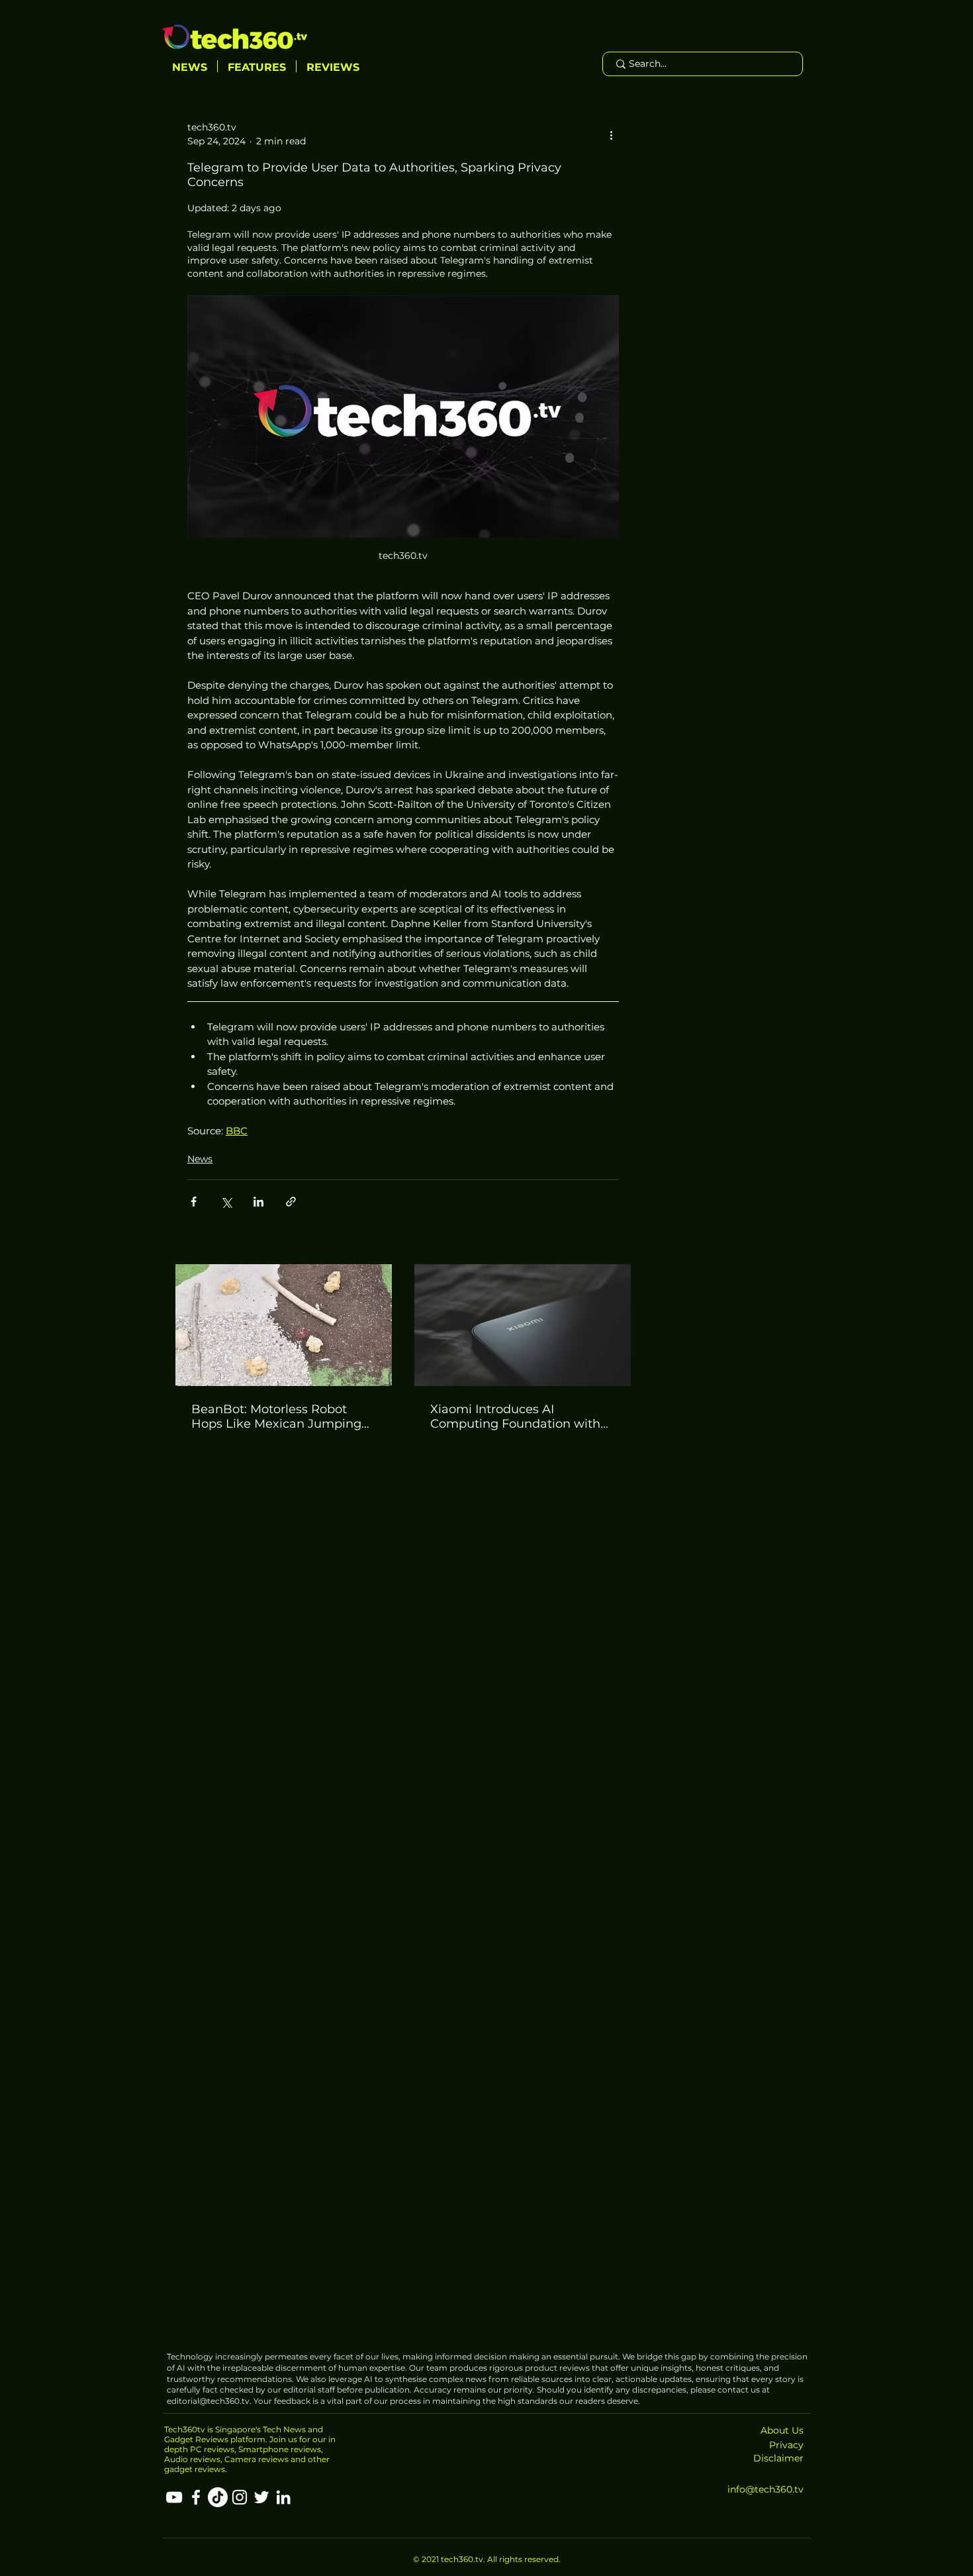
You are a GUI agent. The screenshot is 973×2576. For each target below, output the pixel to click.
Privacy (786, 2445)
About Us (782, 2430)
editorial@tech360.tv (208, 2401)
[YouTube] (174, 2497)
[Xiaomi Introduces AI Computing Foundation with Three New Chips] (523, 1325)
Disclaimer (778, 2458)
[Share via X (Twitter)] (226, 1202)
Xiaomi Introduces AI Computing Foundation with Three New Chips (515, 1416)
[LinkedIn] (283, 2497)
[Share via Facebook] (194, 1202)
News (200, 1159)
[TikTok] (218, 2497)
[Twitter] (261, 2497)
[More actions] (611, 134)
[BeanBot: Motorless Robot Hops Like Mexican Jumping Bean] (284, 1325)
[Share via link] (291, 1202)
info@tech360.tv (765, 2489)
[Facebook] (196, 2497)
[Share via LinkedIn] (258, 1202)
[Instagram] (240, 2497)
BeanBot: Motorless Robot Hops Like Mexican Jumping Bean (276, 1416)
